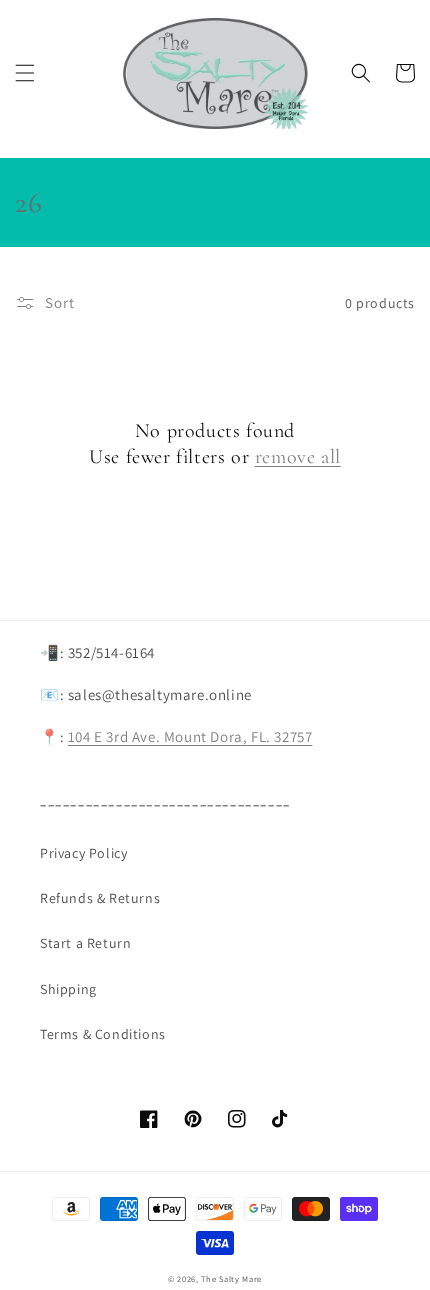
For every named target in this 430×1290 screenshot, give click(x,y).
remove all (298, 457)
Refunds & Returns (100, 898)
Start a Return (85, 943)
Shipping (68, 989)
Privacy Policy (83, 853)
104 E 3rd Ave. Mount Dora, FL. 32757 (190, 736)
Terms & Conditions (103, 1034)
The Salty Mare (231, 1278)
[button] (25, 73)
